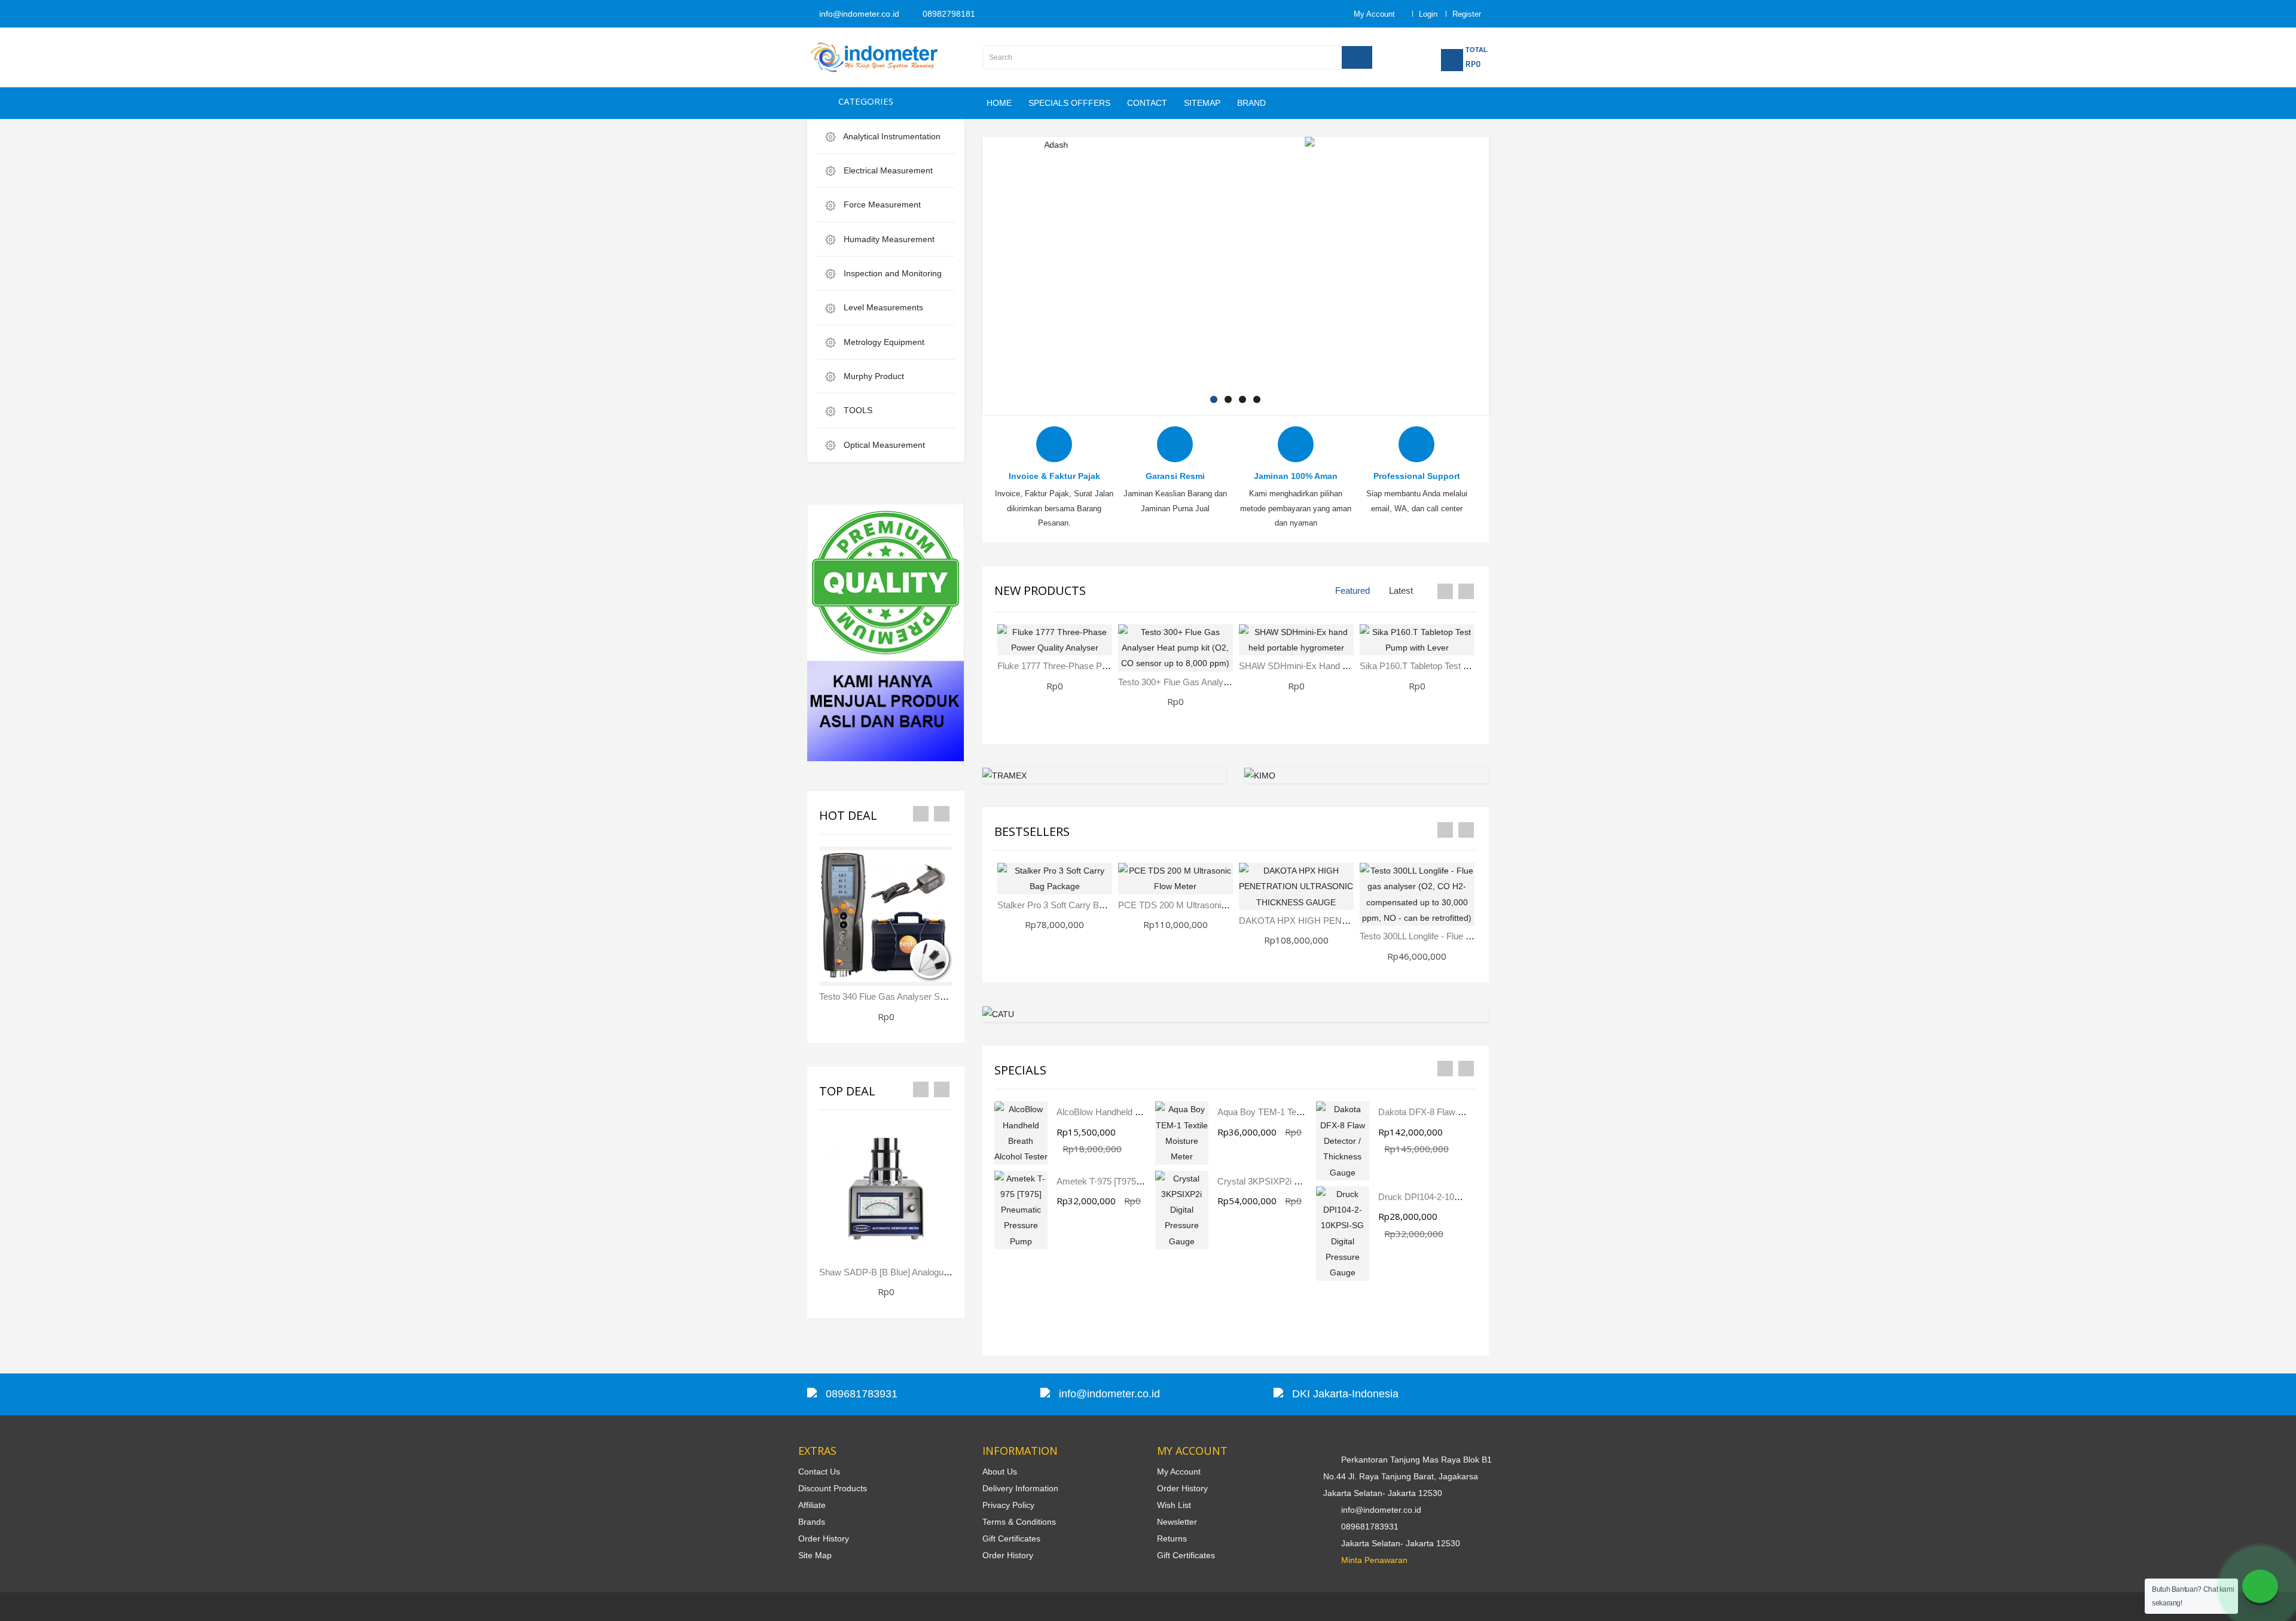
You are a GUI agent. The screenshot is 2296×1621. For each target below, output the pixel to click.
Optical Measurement (883, 445)
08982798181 (948, 14)
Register (1467, 14)
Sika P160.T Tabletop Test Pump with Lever (1445, 666)
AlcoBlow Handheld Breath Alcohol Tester (1137, 1112)
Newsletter (1177, 1522)
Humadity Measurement (888, 239)
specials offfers (1069, 103)
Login (1428, 14)
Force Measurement (881, 204)
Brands (812, 1522)
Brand (1251, 103)
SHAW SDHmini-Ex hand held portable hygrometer (1341, 666)
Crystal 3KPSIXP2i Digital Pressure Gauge (1301, 1181)
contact (1147, 103)
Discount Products (833, 1488)
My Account (1179, 1472)
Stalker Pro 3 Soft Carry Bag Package (1071, 905)
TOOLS (857, 410)
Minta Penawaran (1374, 1560)
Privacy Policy (1008, 1505)
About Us (1000, 1472)
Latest (1401, 590)
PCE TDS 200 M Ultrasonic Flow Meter (1195, 905)
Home (999, 103)
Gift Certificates (1011, 1538)
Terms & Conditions (1019, 1522)
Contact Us (819, 1472)
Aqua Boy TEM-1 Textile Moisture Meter (1295, 1112)
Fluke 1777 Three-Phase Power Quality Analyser (1092, 666)
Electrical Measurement (887, 170)
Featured (1352, 590)
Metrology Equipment (883, 342)
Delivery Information (1020, 1488)
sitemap (1202, 103)
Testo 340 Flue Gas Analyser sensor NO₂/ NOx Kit (918, 996)
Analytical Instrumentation (891, 136)
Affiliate (812, 1505)
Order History (824, 1538)
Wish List (1174, 1505)
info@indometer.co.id (858, 14)
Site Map (815, 1555)
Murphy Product (873, 376)
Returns (1172, 1538)
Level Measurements (882, 307)
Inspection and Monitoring (891, 273)
